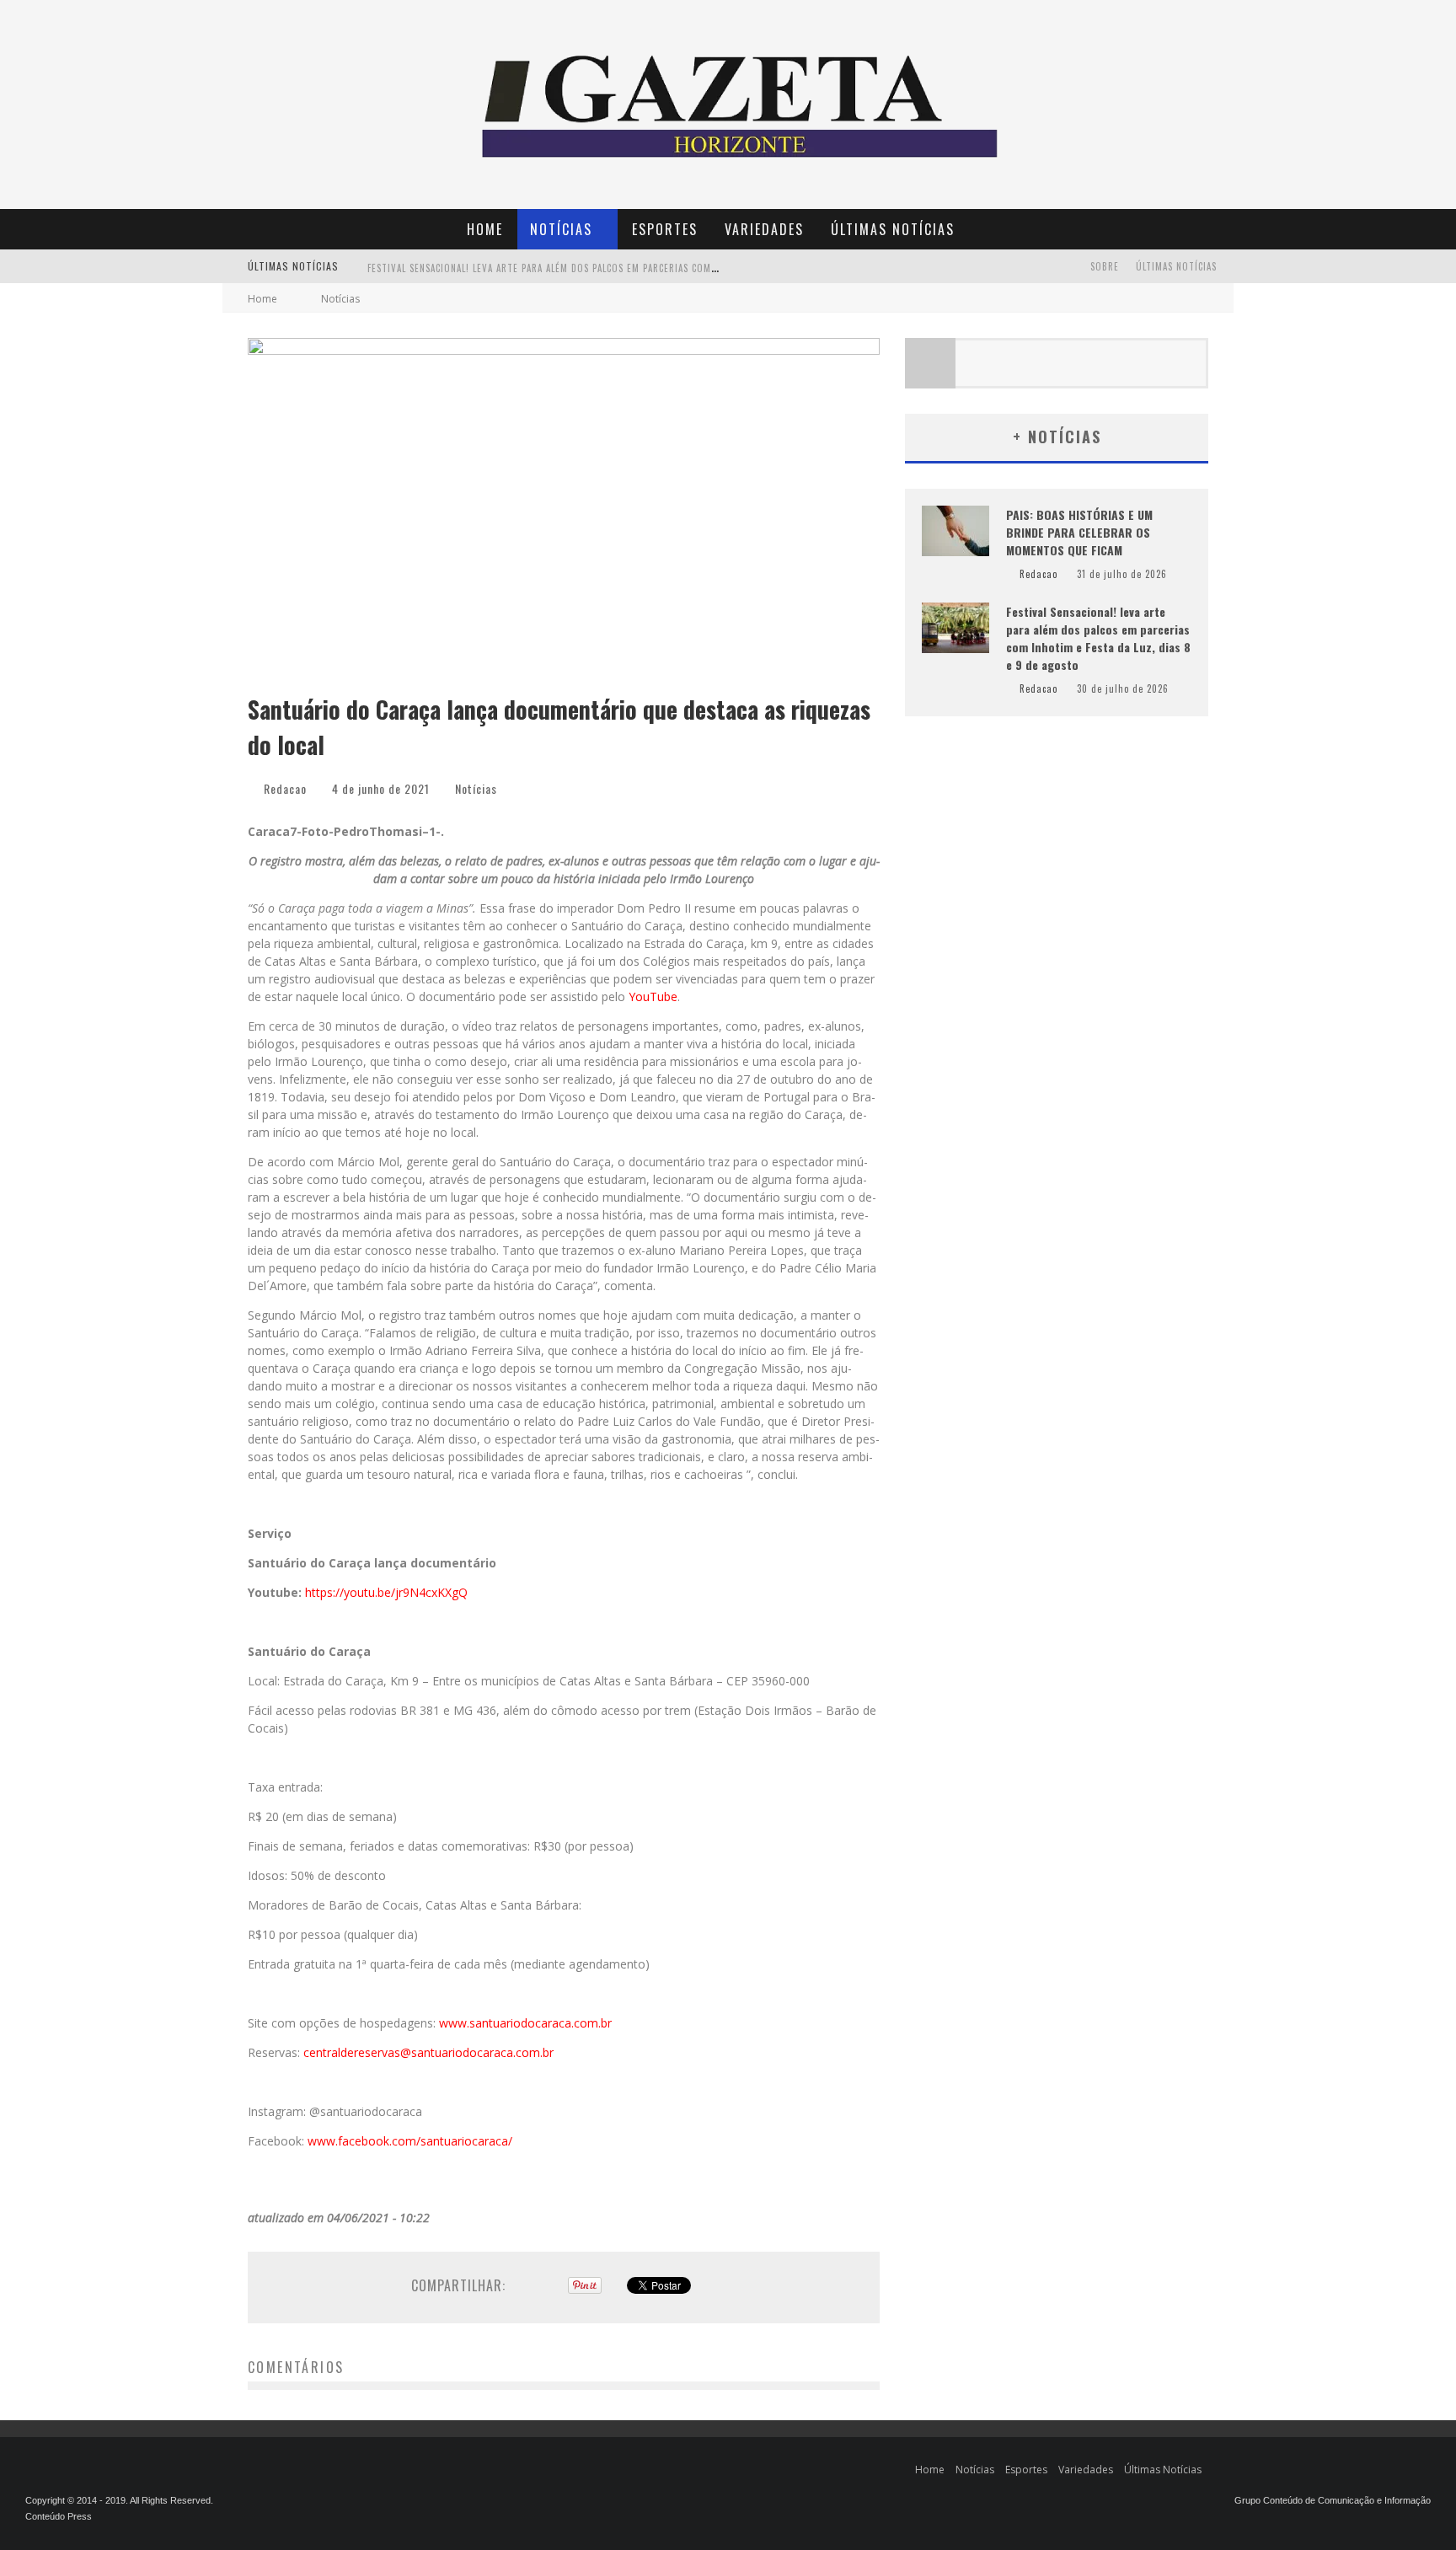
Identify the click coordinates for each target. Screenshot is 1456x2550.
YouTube (653, 996)
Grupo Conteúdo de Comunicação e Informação (1333, 2500)
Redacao (285, 788)
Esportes (665, 229)
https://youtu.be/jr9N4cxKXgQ (386, 1592)
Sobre (1105, 266)
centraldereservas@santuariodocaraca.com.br (428, 2052)
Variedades (764, 229)
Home (485, 229)
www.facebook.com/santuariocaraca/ (410, 2141)
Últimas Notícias (893, 229)
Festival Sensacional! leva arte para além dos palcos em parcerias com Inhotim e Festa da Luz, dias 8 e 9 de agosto (650, 268)
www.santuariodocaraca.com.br (525, 2023)
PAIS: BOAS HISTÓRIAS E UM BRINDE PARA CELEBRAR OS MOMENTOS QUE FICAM (1079, 532)
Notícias (561, 229)
